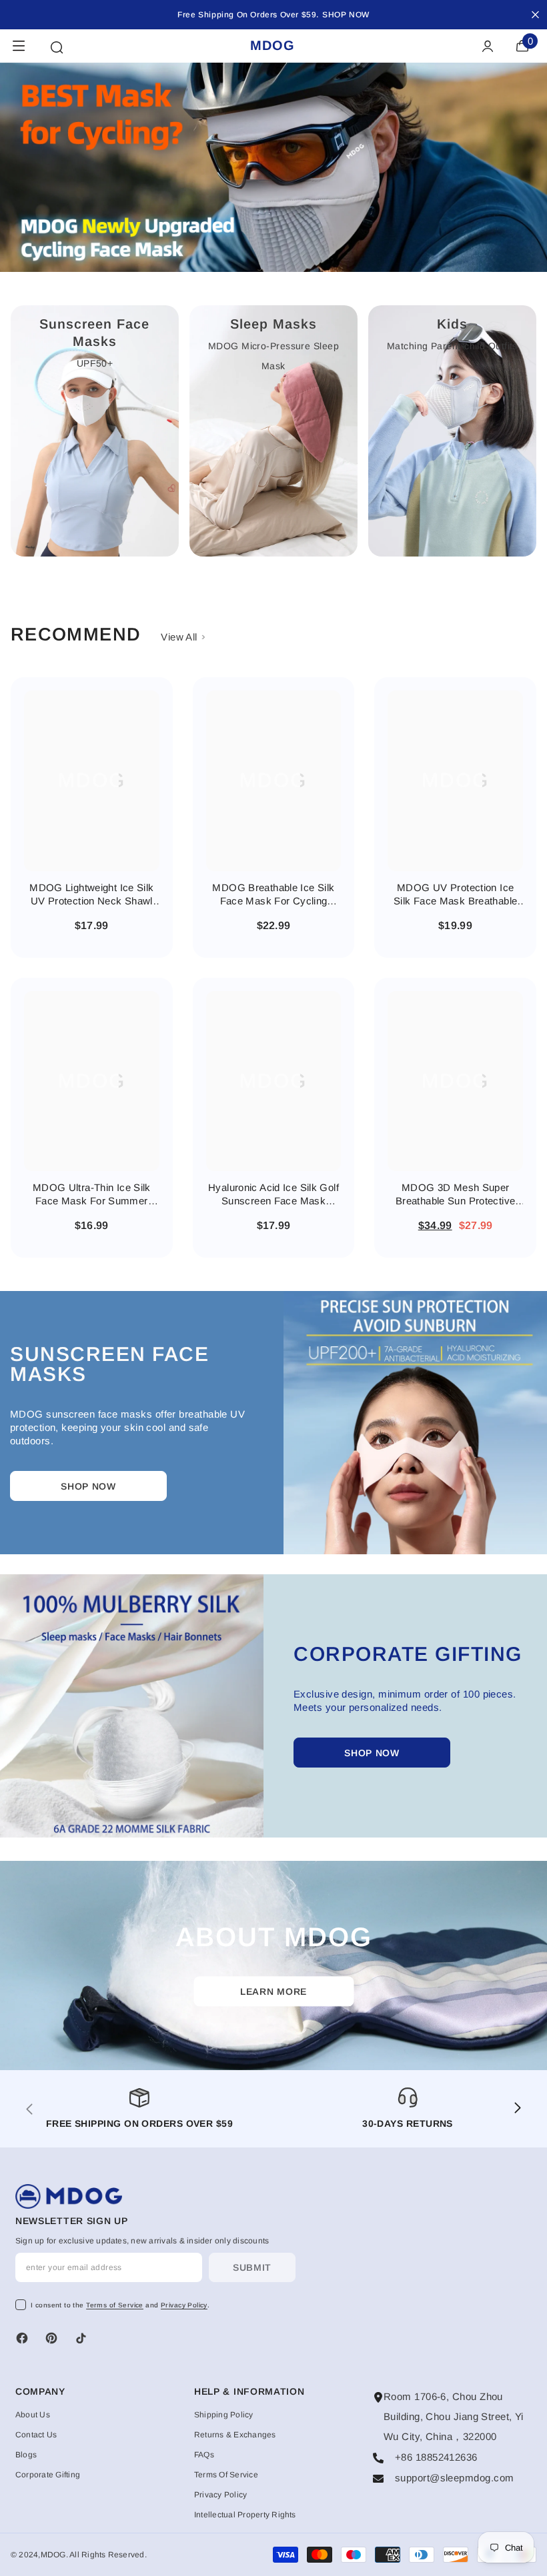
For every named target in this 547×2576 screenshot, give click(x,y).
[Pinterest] (51, 2338)
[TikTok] (81, 2338)
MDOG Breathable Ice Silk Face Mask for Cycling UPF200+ (273, 895)
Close (535, 15)
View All (180, 637)
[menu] (19, 46)
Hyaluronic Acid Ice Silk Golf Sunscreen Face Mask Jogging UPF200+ (273, 1195)
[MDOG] (415, 1423)
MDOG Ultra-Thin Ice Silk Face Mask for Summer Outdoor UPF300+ (92, 1195)
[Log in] (488, 46)
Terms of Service (115, 2305)
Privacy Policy (184, 2305)
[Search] (57, 47)
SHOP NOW (346, 15)
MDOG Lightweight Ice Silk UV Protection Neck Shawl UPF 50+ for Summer (91, 895)
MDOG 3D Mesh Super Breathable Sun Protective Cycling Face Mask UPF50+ (455, 1195)
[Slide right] (517, 2109)
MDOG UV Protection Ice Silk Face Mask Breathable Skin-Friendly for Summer (455, 895)
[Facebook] (22, 2338)
